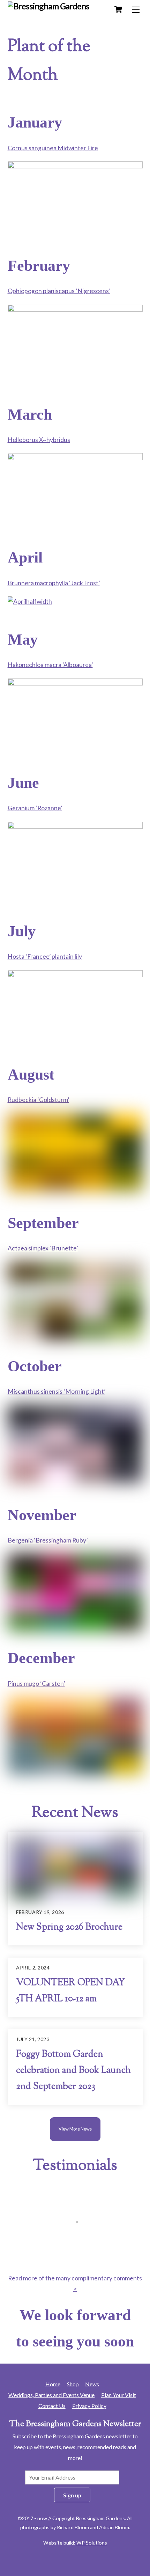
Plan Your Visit (119, 2395)
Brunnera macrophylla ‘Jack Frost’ (54, 583)
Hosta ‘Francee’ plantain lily (45, 956)
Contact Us (52, 2406)
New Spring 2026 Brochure (69, 1928)
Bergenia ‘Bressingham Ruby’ (48, 1540)
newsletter (119, 2436)
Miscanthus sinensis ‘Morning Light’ (57, 1391)
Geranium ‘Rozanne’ (35, 808)
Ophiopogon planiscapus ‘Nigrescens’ (59, 291)
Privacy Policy (89, 2406)
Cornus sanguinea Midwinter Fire (53, 148)
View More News (75, 2129)
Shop (73, 2384)
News (92, 2384)
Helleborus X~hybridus (39, 440)
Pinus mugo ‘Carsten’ (36, 1684)
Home (53, 2384)
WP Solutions (92, 2543)
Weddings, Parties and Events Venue (51, 2395)
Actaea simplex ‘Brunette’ (43, 1248)
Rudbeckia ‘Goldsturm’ (38, 1100)
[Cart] (118, 9)
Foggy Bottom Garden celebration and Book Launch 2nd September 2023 (73, 2071)
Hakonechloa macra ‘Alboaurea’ (50, 665)
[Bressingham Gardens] (49, 6)
